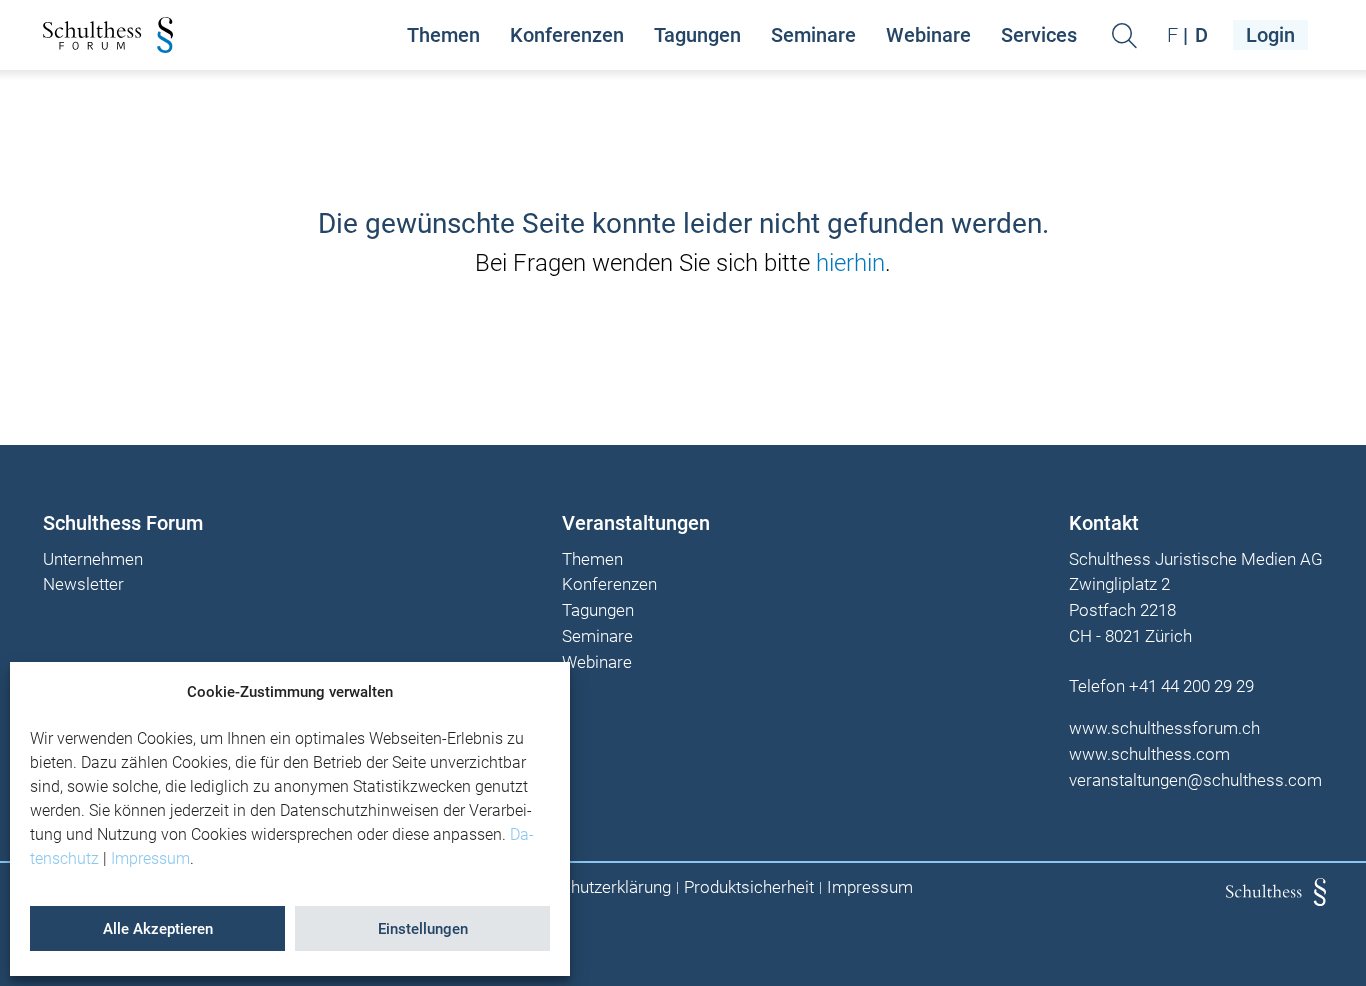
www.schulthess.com (1149, 754)
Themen (443, 35)
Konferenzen (567, 35)
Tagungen (697, 35)
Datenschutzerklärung (590, 887)
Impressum (150, 858)
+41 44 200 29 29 (1191, 686)
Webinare (928, 35)
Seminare (813, 35)
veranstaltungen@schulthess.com (1195, 780)
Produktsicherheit (749, 887)
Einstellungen (423, 929)
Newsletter (83, 585)
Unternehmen (93, 560)
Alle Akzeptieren (158, 929)
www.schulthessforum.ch (1164, 728)
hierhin (850, 263)
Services (1039, 35)
